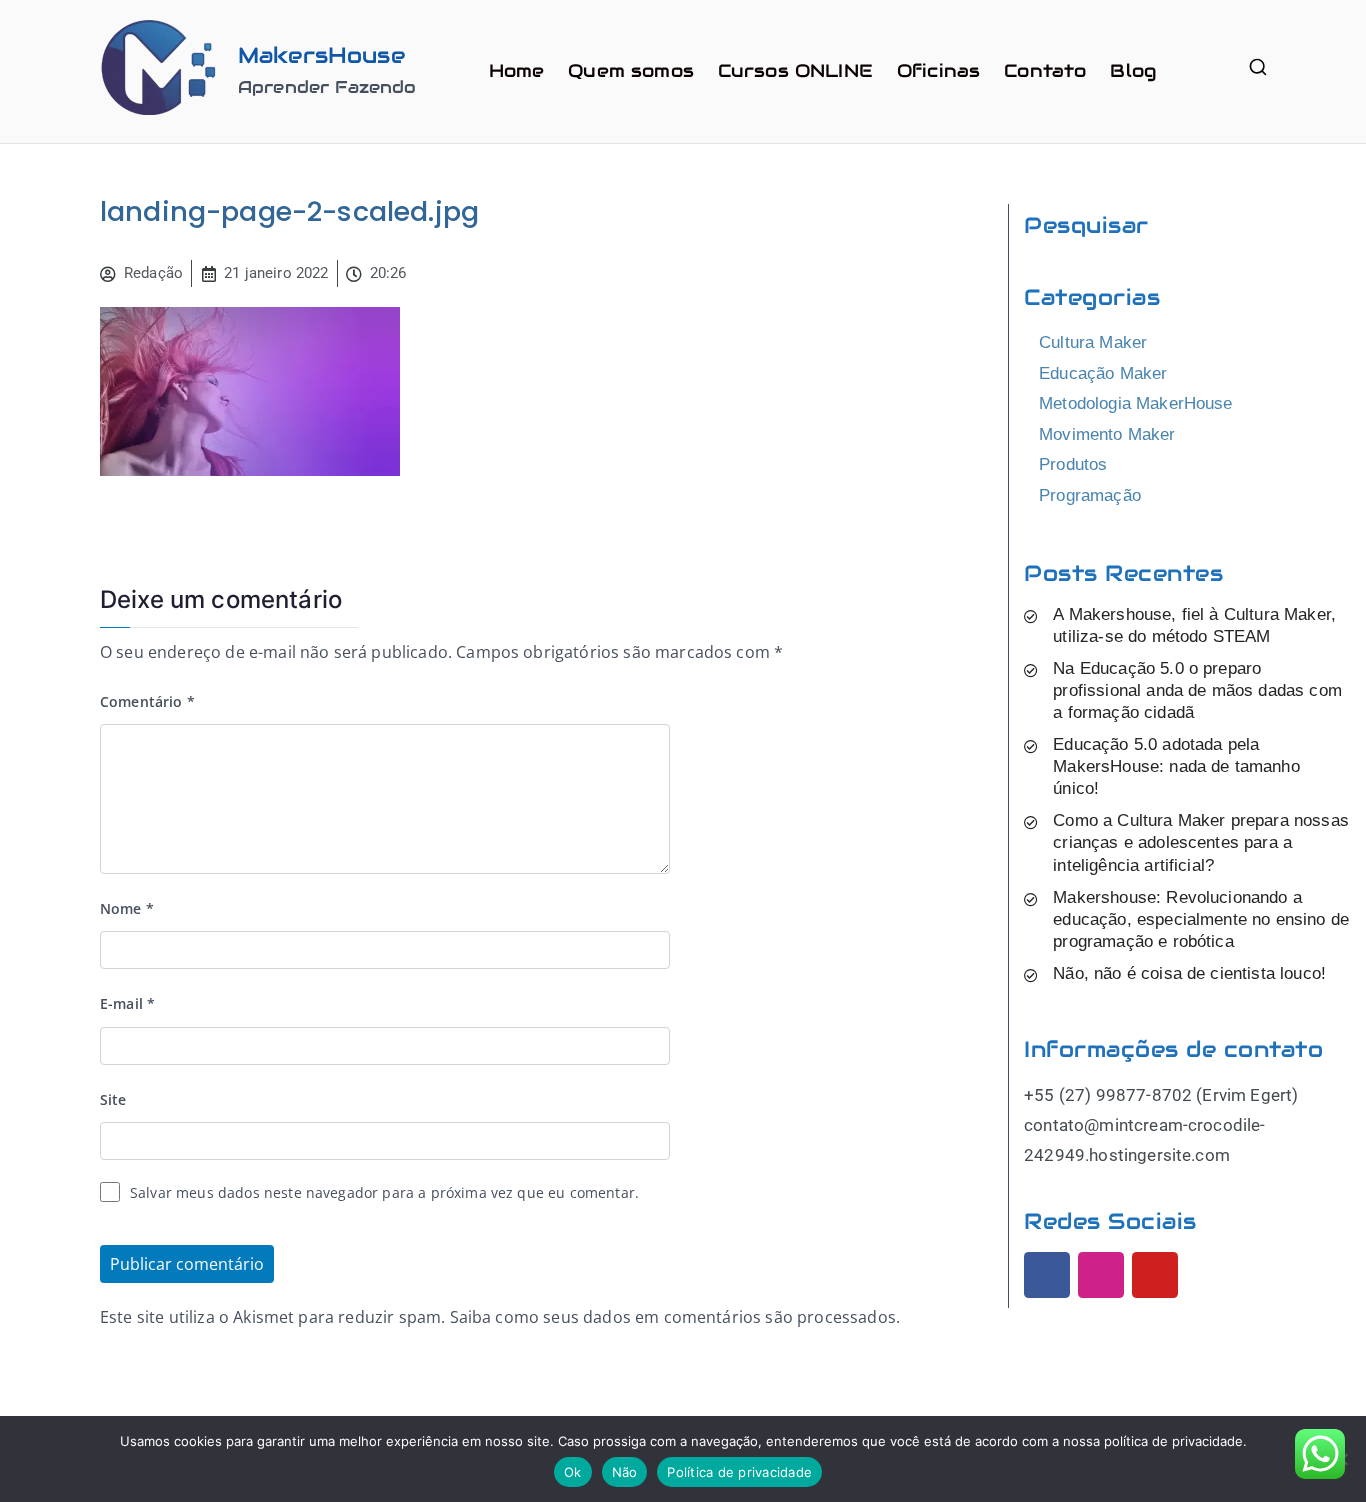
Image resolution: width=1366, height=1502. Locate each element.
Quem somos (631, 70)
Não (625, 1472)
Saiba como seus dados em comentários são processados (673, 1317)
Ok (573, 1472)
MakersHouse (321, 55)
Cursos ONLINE (795, 70)
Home (517, 70)
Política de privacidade (739, 1472)
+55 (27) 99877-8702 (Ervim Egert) (1161, 1095)
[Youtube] (1155, 1275)
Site (113, 1099)
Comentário (147, 701)
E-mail (127, 1003)
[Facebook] (1047, 1275)
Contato (1045, 70)
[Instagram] (1101, 1275)
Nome (127, 908)
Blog (1133, 70)
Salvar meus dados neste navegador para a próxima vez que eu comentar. (384, 1192)
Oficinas (938, 70)
